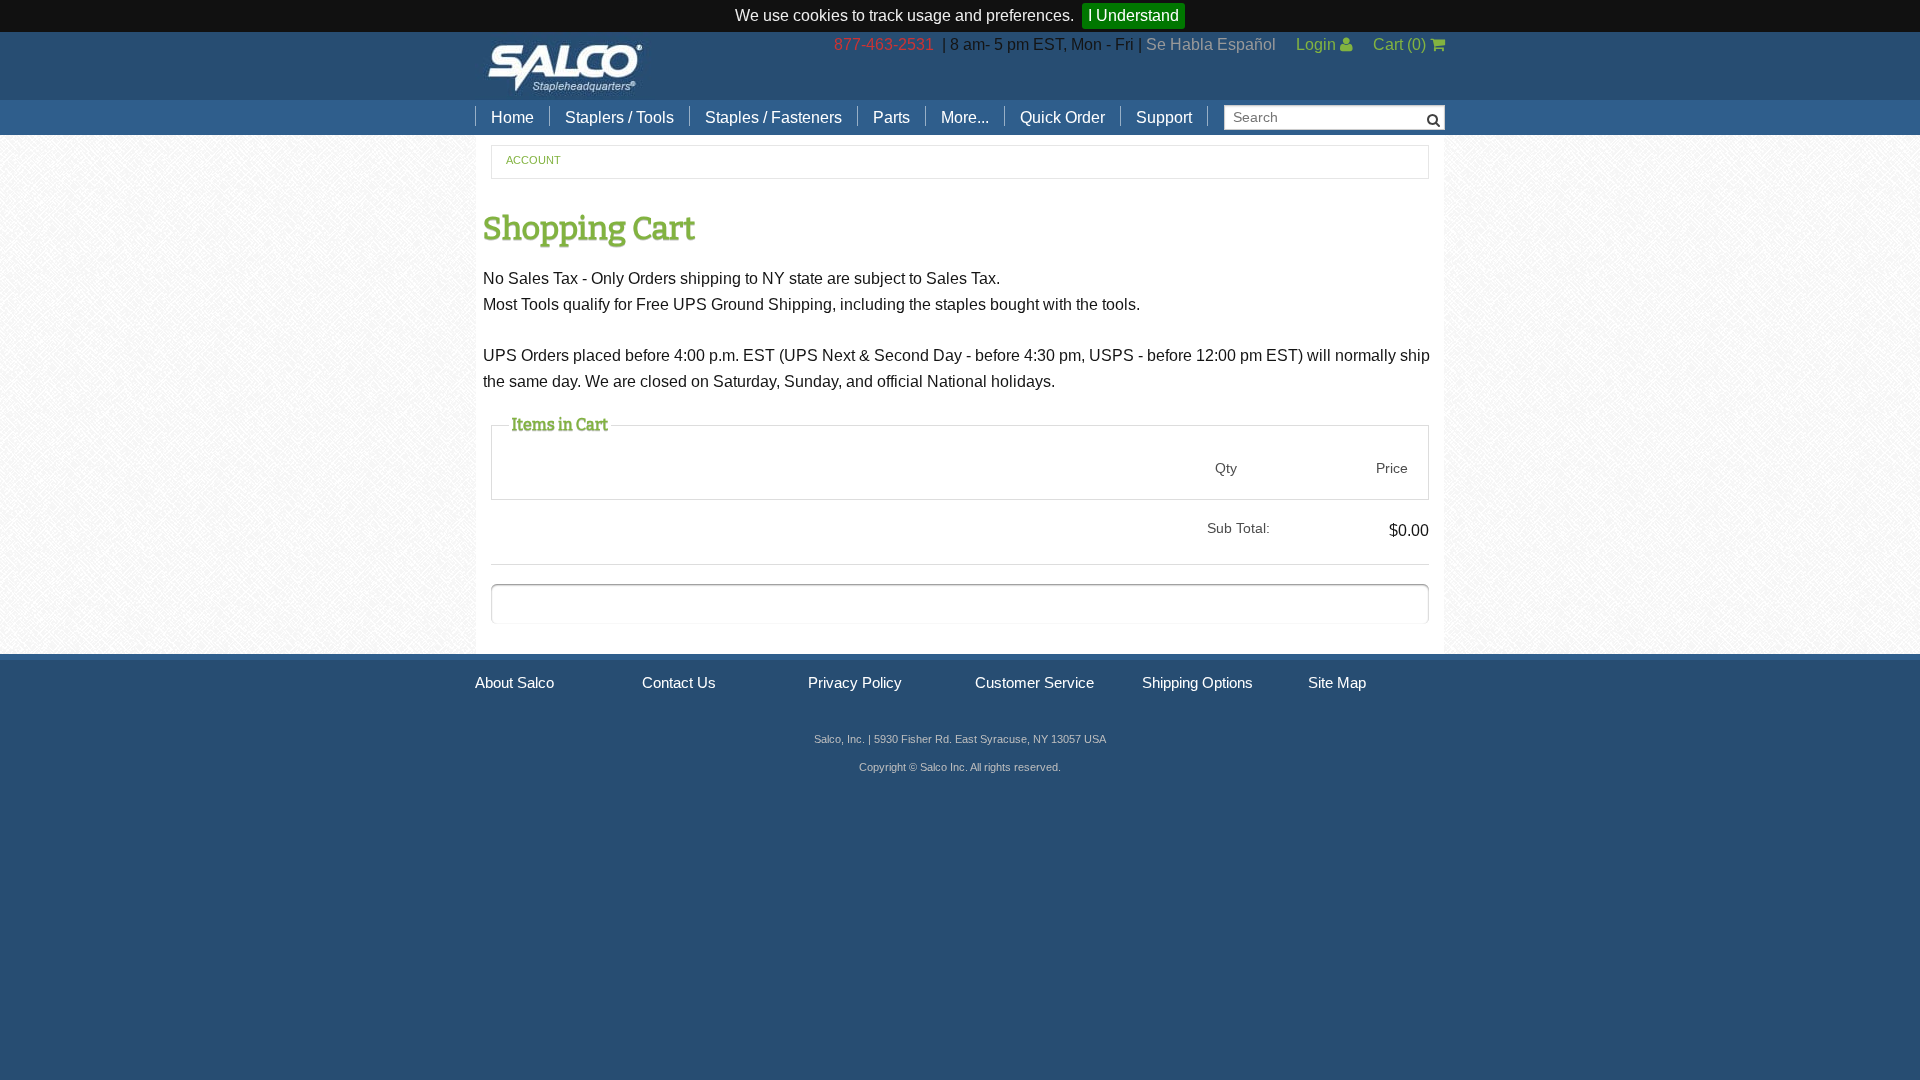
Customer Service (1034, 683)
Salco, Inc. (565, 66)
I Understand (1133, 15)
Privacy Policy (855, 683)
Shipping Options (1197, 683)
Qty (1226, 468)
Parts (891, 117)
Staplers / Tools (619, 117)
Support (1164, 117)
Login (1318, 44)
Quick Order (1062, 117)
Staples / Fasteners (773, 117)
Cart (1399, 44)
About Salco (514, 683)
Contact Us (679, 683)
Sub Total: (1238, 528)
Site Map (1337, 683)
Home (512, 117)
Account (533, 160)
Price (1392, 468)
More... (965, 117)
